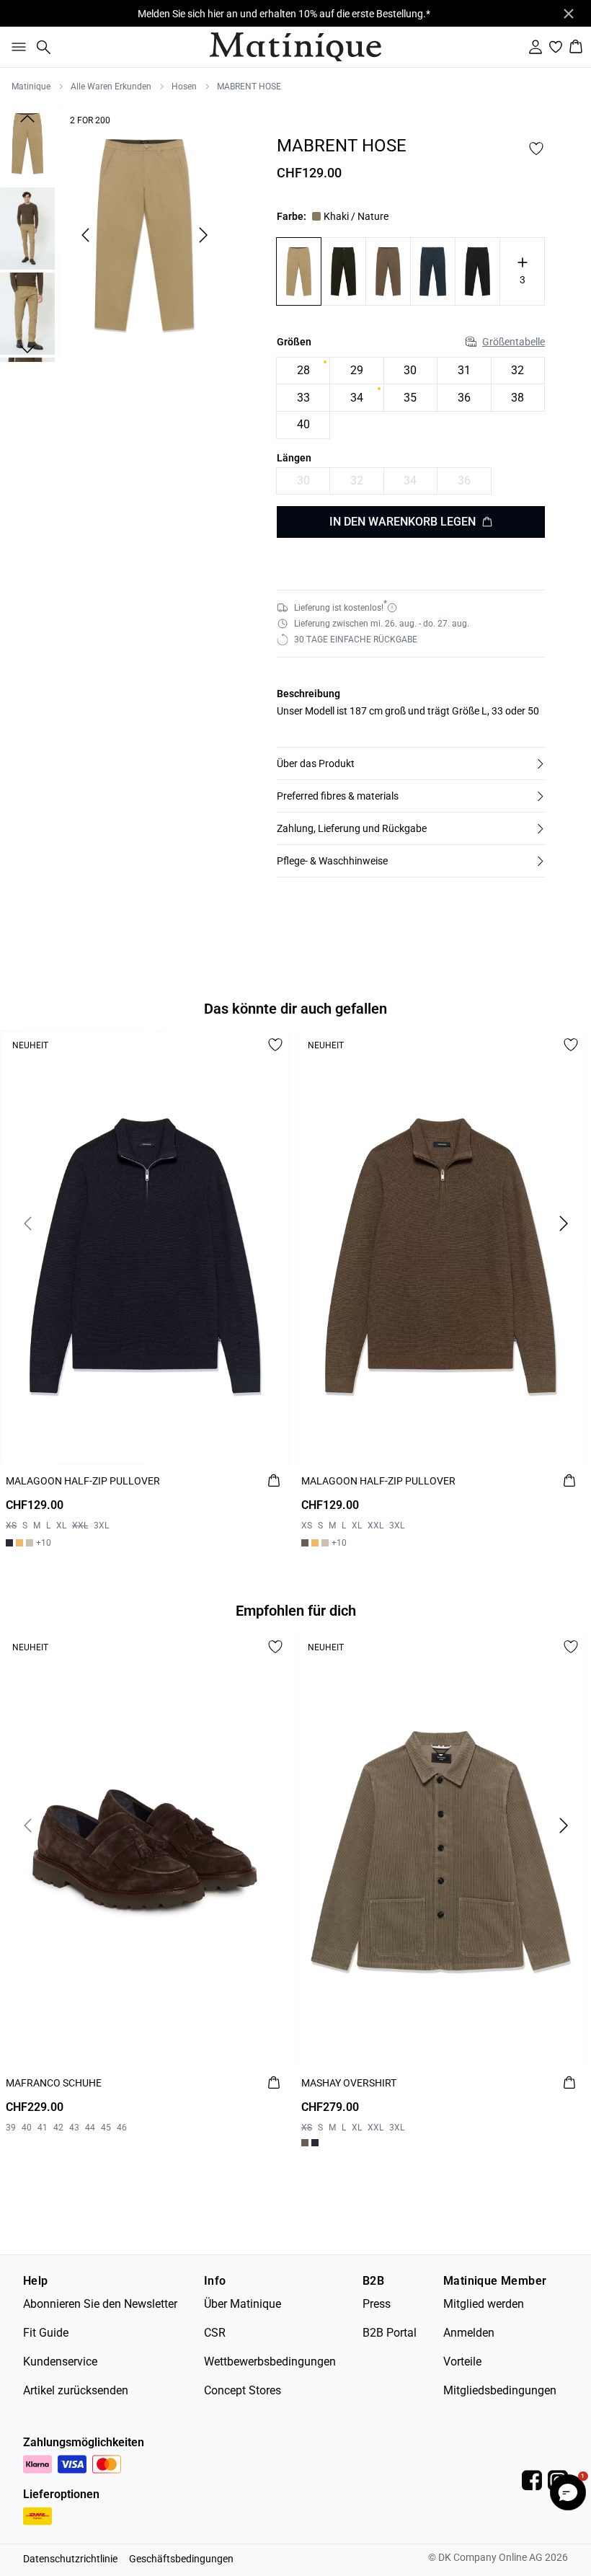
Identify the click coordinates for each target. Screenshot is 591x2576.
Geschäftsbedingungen (181, 2559)
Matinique (31, 87)
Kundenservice (60, 2362)
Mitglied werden (484, 2304)
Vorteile (462, 2362)
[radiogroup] (411, 398)
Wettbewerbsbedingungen (270, 2362)
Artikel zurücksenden (76, 2390)
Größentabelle (514, 342)
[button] (411, 763)
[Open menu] (16, 47)
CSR (215, 2333)
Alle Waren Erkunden (111, 87)
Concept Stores (243, 2390)
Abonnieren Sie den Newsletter (100, 2304)
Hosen (184, 87)
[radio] (303, 371)
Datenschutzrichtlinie (70, 2559)
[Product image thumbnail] (27, 143)
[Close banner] (569, 14)
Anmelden (469, 2333)
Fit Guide (46, 2333)
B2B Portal (390, 2333)
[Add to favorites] (536, 149)
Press (377, 2304)
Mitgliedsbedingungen (500, 2390)
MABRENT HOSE (249, 87)
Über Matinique (243, 2304)
